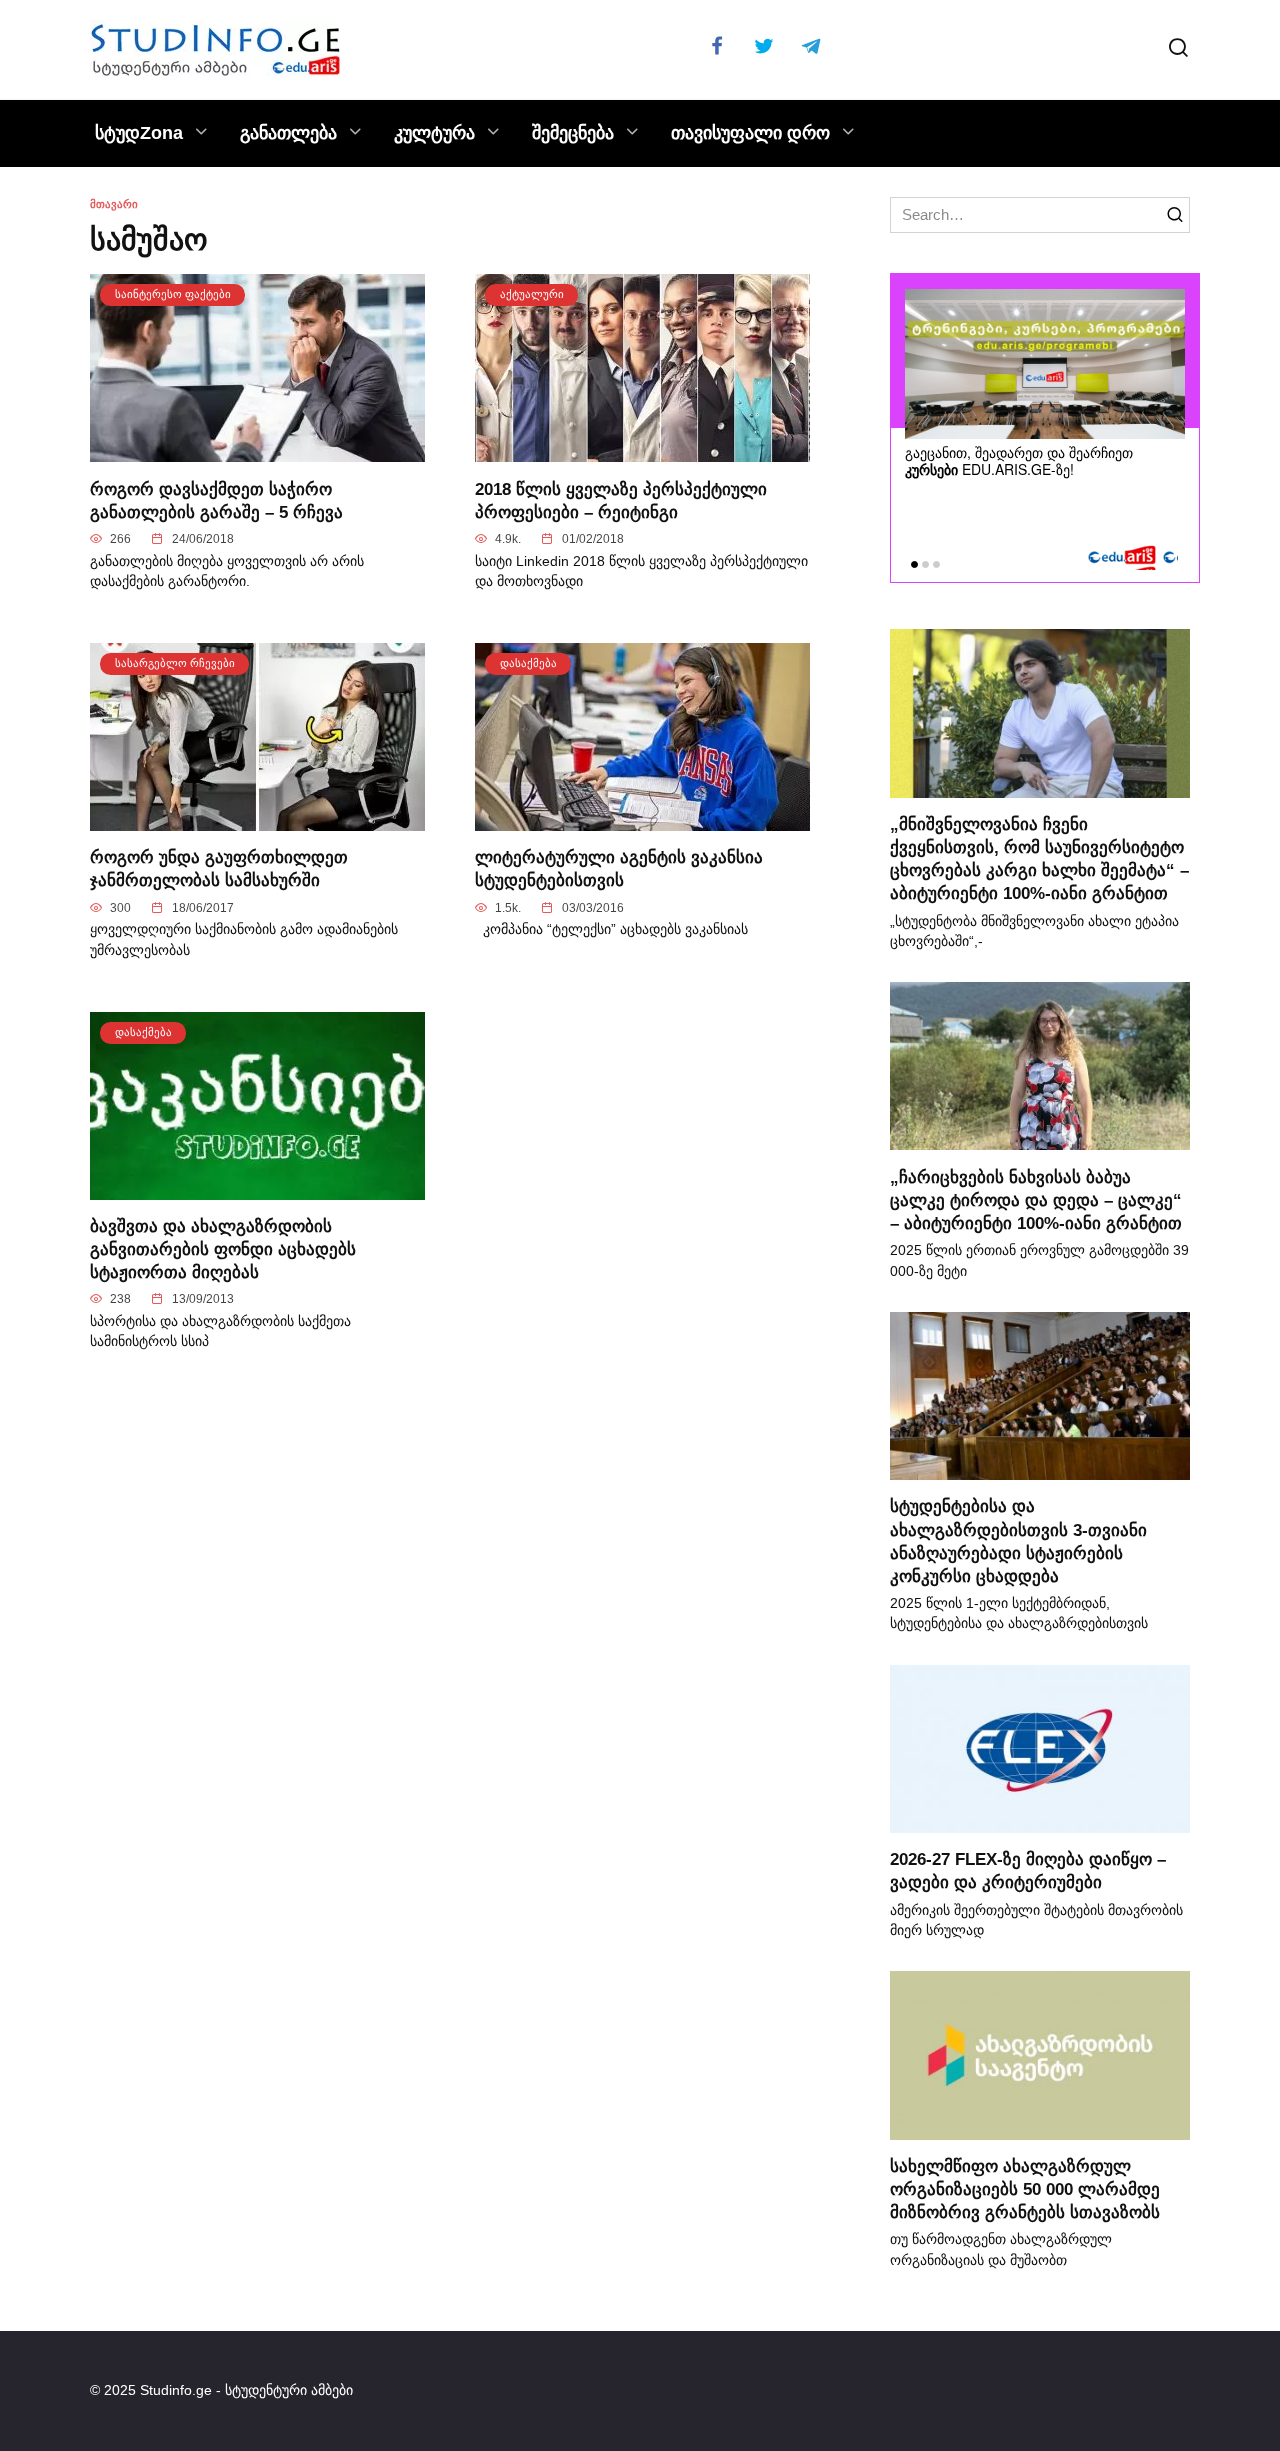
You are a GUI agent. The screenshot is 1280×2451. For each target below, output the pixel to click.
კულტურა (434, 133)
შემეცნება (573, 133)
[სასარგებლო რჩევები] (257, 818)
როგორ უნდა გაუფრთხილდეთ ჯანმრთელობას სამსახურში (219, 868)
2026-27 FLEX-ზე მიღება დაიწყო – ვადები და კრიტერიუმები (1028, 1870)
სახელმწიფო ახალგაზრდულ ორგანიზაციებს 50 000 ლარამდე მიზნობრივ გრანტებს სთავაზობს (1025, 2189)
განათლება (288, 133)
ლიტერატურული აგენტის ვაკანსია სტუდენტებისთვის (619, 868)
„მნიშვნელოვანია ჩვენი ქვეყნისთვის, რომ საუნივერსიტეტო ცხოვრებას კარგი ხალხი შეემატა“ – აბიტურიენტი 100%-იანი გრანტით (1039, 858)
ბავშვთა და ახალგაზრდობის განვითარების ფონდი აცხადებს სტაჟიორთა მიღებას (223, 1249)
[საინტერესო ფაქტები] (257, 450)
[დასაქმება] (642, 818)
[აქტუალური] (642, 450)
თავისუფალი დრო (750, 133)
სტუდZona (139, 133)
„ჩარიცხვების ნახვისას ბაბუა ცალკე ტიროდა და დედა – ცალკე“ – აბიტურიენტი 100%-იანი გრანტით (1036, 1199)
